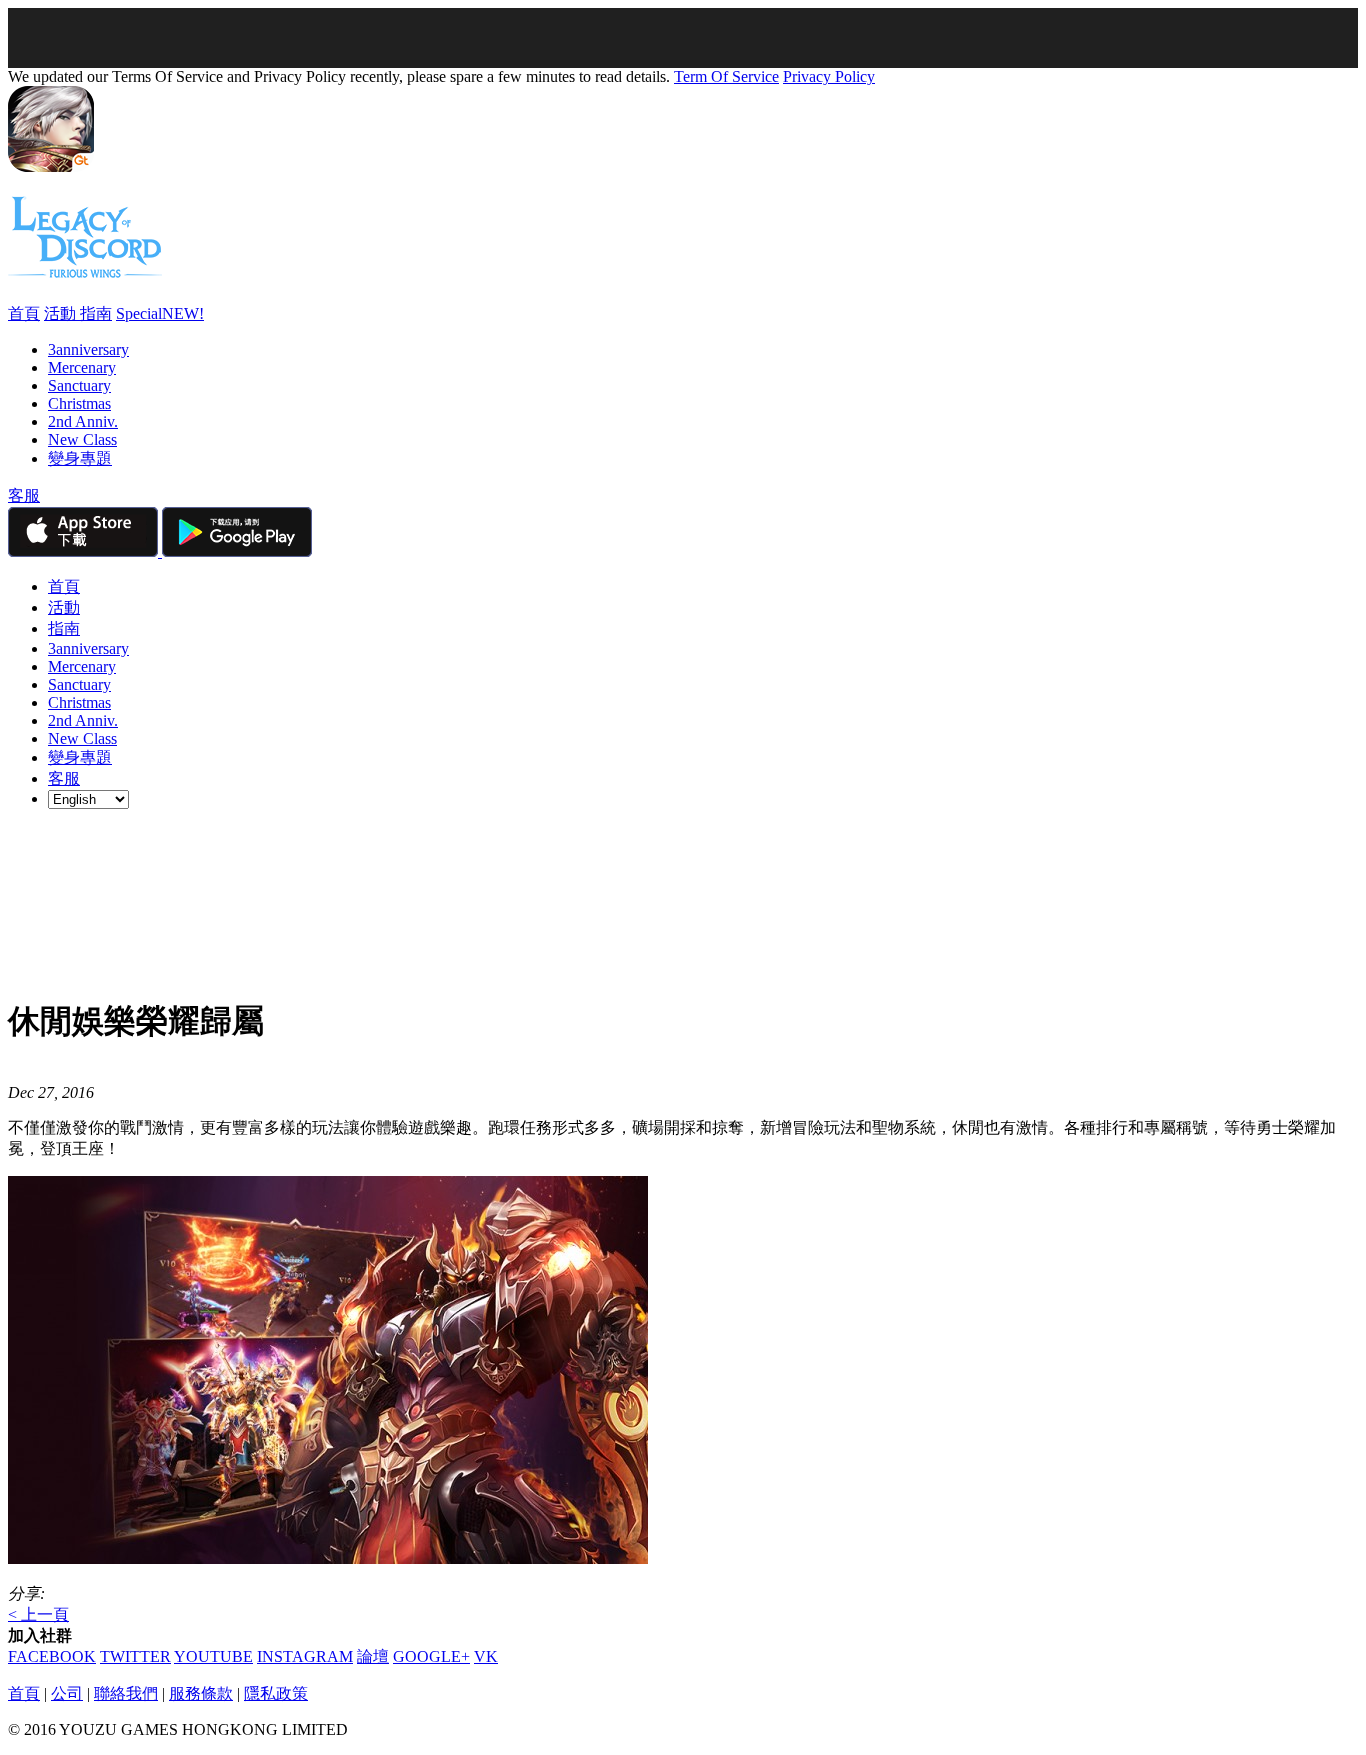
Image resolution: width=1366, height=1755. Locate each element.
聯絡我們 (126, 1693)
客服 (24, 495)
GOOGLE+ (431, 1656)
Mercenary (82, 367)
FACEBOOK (52, 1656)
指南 (96, 313)
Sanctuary (79, 385)
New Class (82, 439)
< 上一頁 (38, 1614)
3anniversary (88, 349)
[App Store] (85, 551)
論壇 (373, 1656)
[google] (237, 551)
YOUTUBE (213, 1656)
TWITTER (135, 1656)
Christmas (79, 403)
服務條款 (201, 1693)
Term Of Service (726, 76)
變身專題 (80, 458)
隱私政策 (276, 1693)
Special (160, 313)
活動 (62, 313)
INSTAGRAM (305, 1656)
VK (486, 1656)
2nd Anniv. (83, 421)
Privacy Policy (829, 76)
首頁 (24, 313)
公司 (67, 1693)
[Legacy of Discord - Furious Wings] (85, 270)
